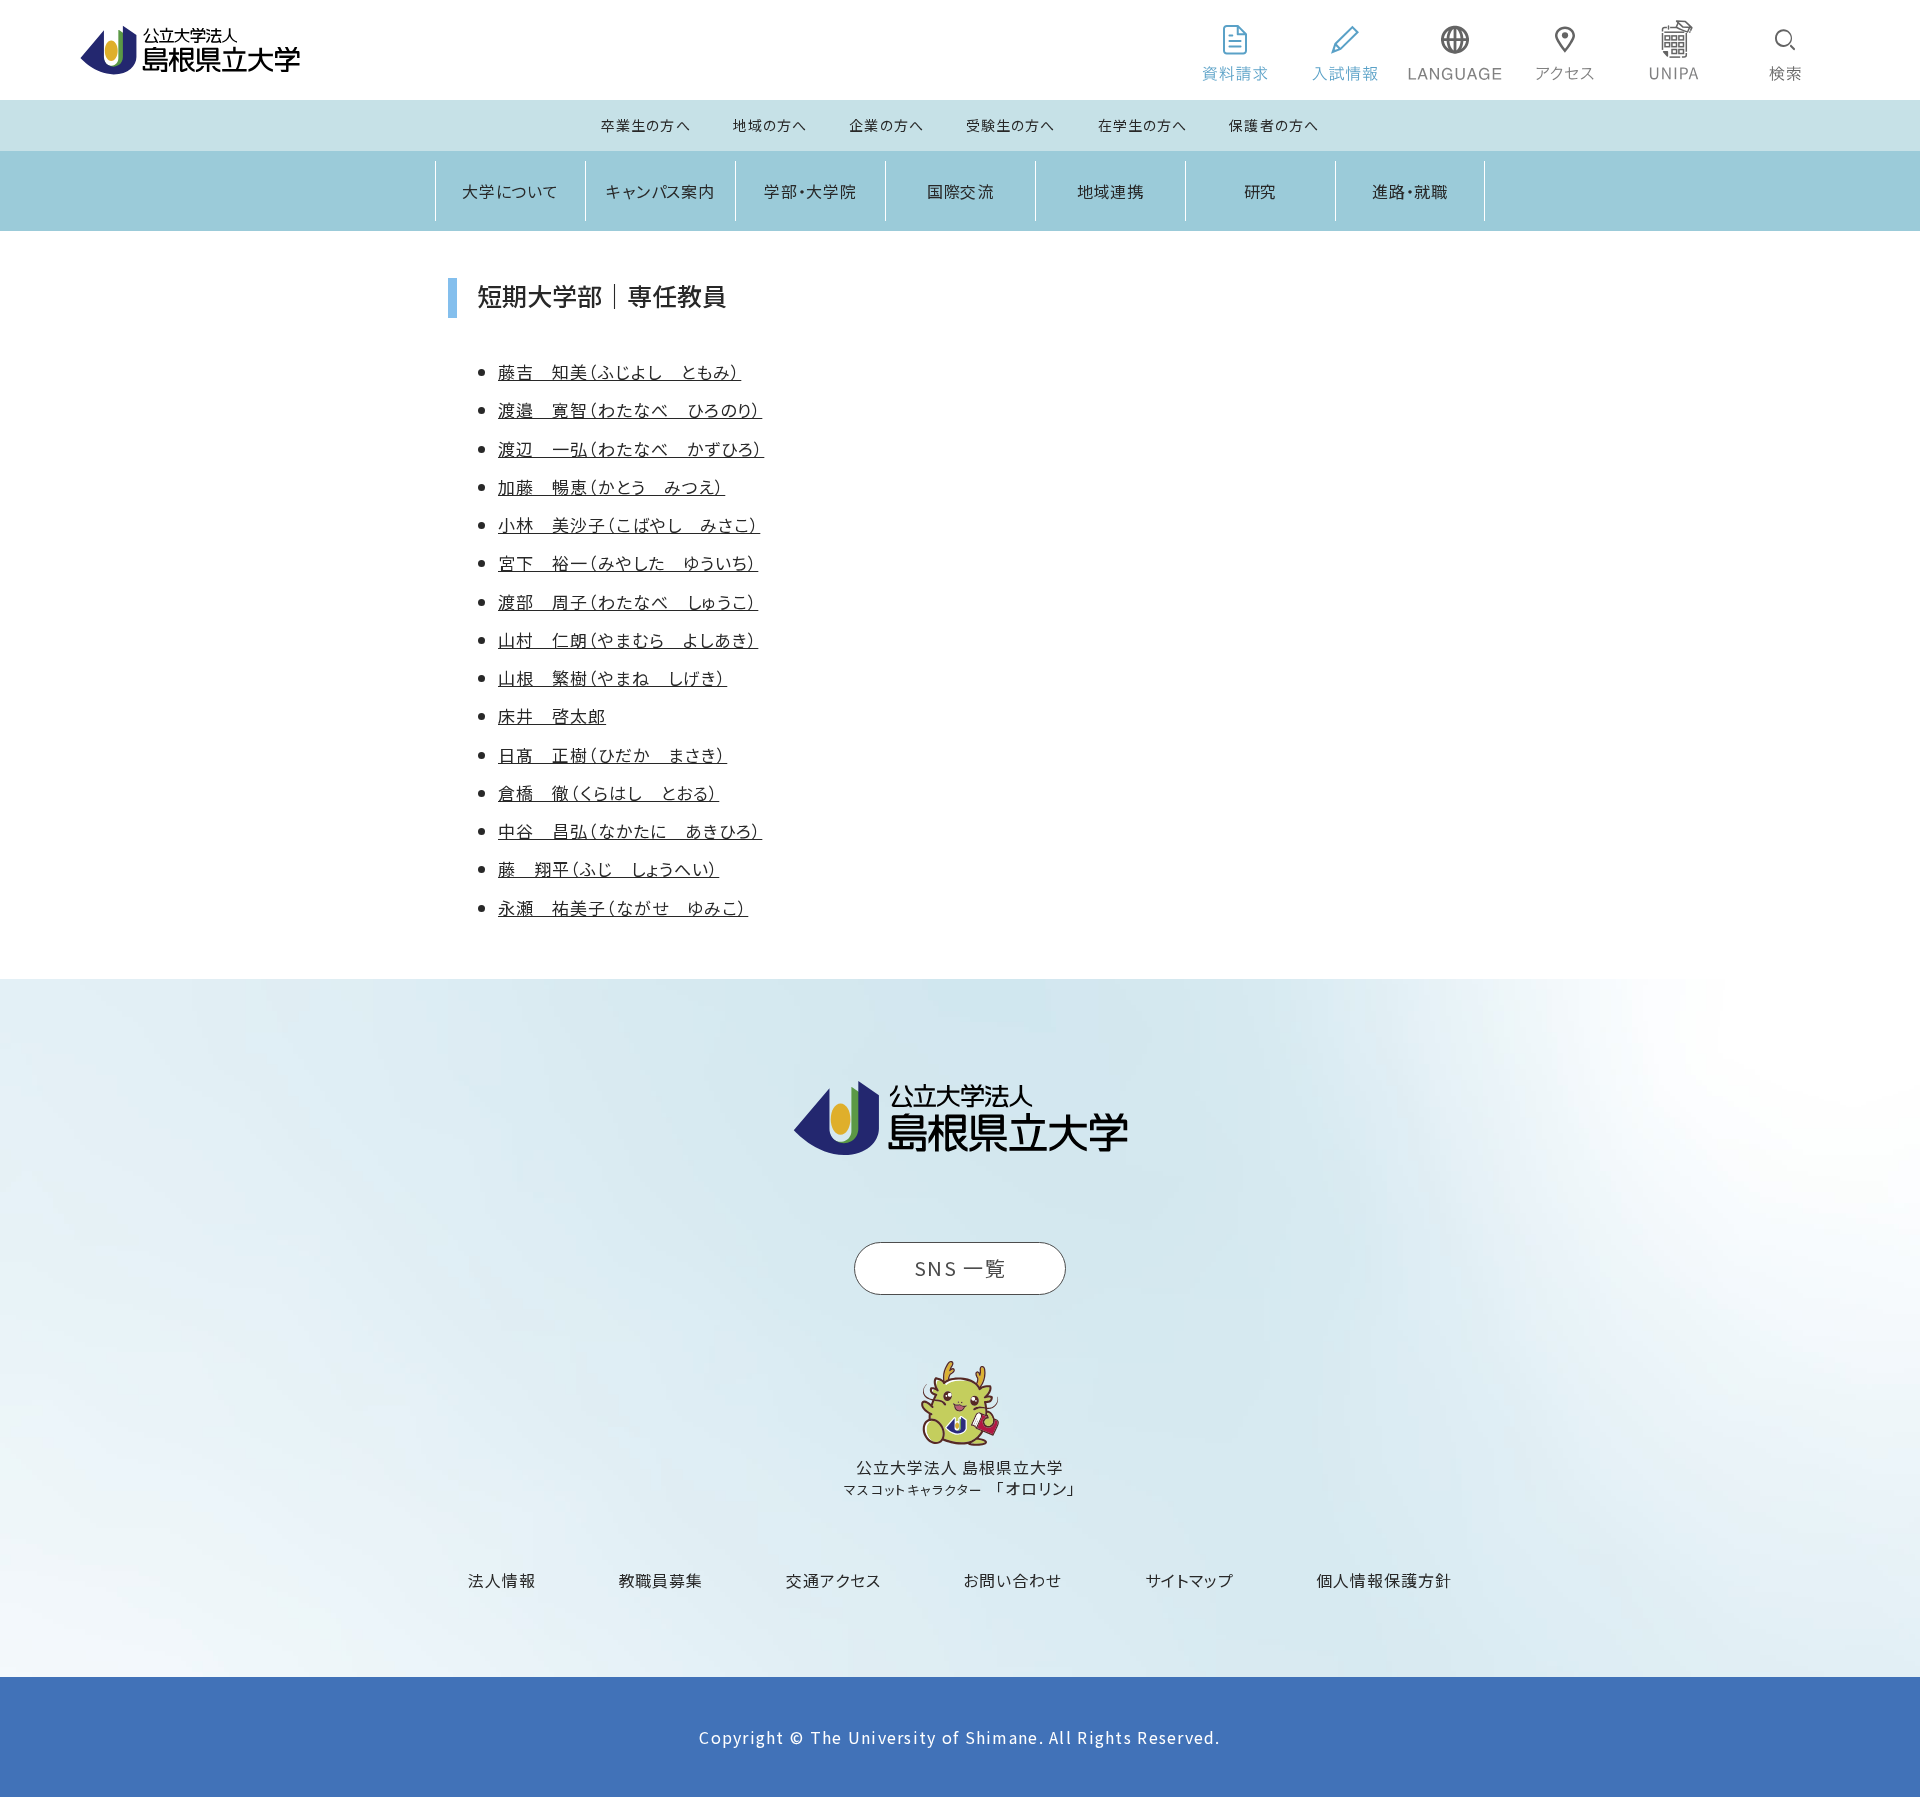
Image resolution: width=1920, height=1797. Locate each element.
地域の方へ (770, 125)
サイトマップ (1189, 1580)
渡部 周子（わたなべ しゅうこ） (628, 601)
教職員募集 (661, 1580)
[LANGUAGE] (1455, 50)
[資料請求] (1235, 50)
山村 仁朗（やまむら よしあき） (628, 639)
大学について (511, 191)
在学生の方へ (1143, 125)
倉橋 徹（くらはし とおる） (608, 792)
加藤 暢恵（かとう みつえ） (611, 486)
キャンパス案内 (661, 191)
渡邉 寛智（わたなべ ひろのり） (630, 409)
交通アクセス (833, 1580)
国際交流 (961, 191)
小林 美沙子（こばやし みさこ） (629, 524)
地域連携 (1111, 191)
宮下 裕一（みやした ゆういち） (628, 562)
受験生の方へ (1011, 125)
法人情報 (502, 1580)
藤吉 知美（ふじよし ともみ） (619, 371)
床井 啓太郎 (552, 715)
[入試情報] (1345, 50)
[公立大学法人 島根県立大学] (190, 50)
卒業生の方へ (646, 125)
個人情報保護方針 (1384, 1580)
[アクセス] (1565, 50)
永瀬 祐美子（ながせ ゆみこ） (623, 907)
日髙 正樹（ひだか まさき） (612, 754)
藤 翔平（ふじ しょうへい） (608, 868)
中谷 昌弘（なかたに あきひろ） (630, 830)
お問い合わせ (1012, 1580)
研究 (1261, 191)
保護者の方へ (1274, 125)
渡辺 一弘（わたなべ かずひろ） (631, 448)
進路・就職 (1410, 191)
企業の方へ (886, 125)
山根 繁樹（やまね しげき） (612, 677)
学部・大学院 (811, 191)
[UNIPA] (1675, 50)
